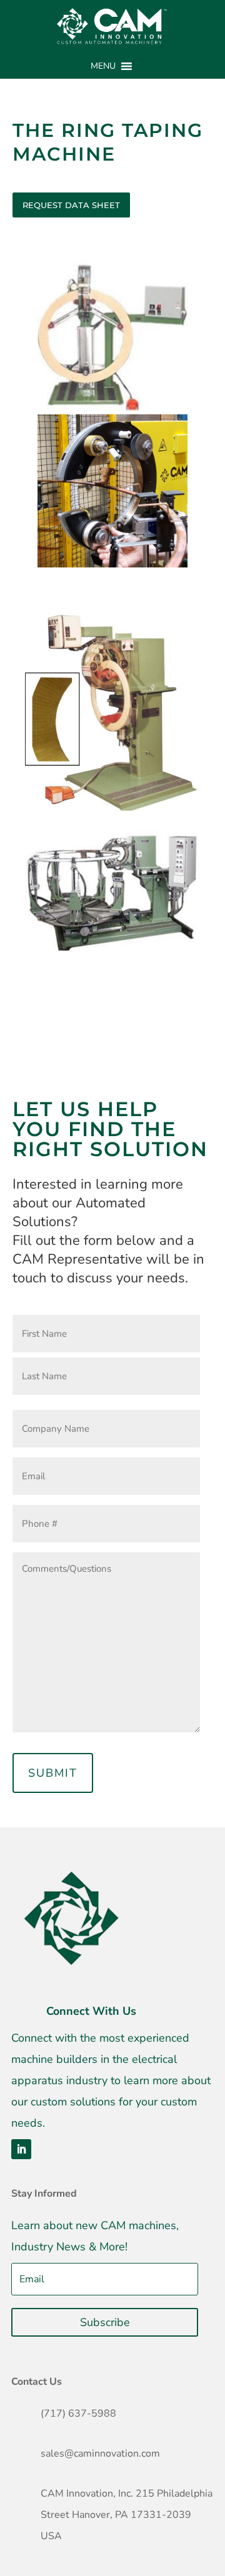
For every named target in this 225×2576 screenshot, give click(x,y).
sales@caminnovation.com (100, 2454)
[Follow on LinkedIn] (21, 2149)
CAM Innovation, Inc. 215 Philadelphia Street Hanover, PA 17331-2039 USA (127, 2515)
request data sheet (71, 205)
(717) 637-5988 (78, 2414)
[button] (103, 66)
